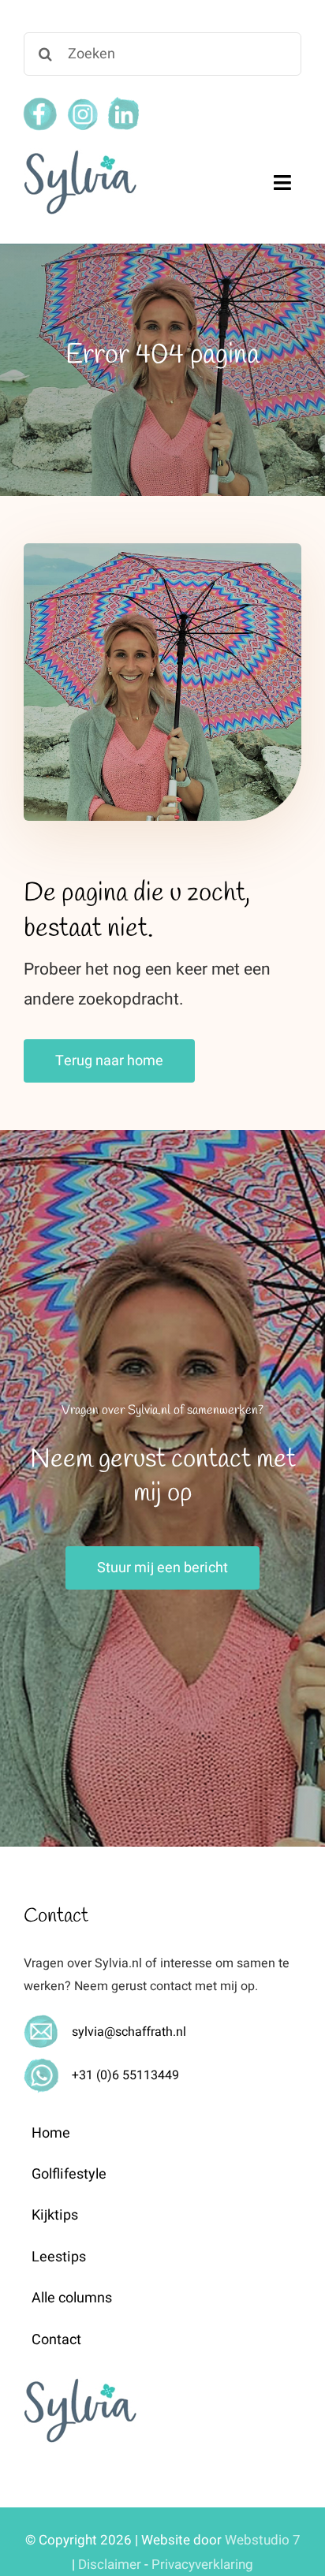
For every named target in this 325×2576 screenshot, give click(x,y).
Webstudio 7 (263, 2540)
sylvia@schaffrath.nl (129, 2032)
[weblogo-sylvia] (80, 155)
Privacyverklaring (202, 2565)
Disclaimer (110, 2565)
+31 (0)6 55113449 (125, 2075)
